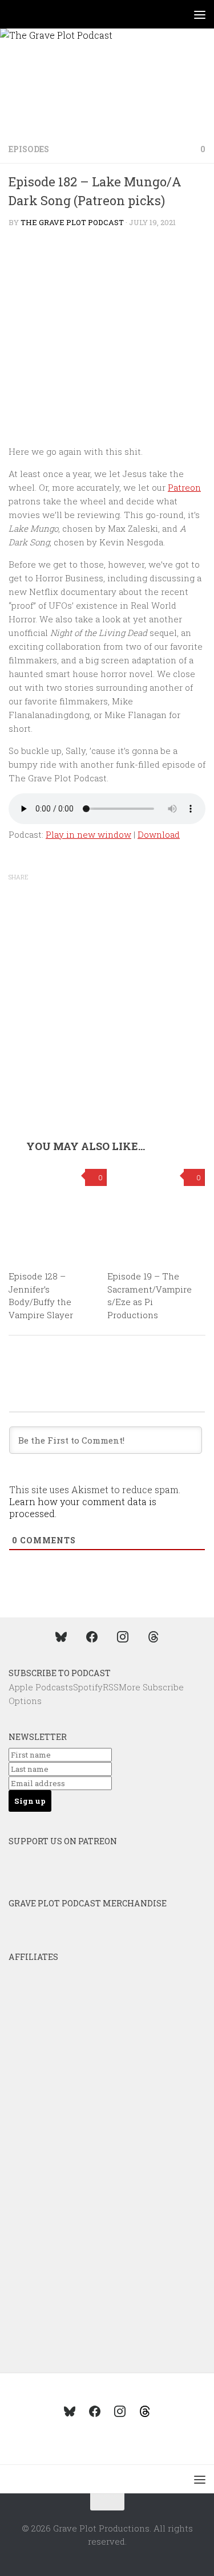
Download (159, 834)
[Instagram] (123, 1636)
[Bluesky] (61, 1636)
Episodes (29, 149)
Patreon (184, 487)
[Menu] (200, 14)
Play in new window (88, 834)
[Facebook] (92, 1636)
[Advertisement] (107, 1027)
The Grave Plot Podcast (72, 222)
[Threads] (154, 1636)
